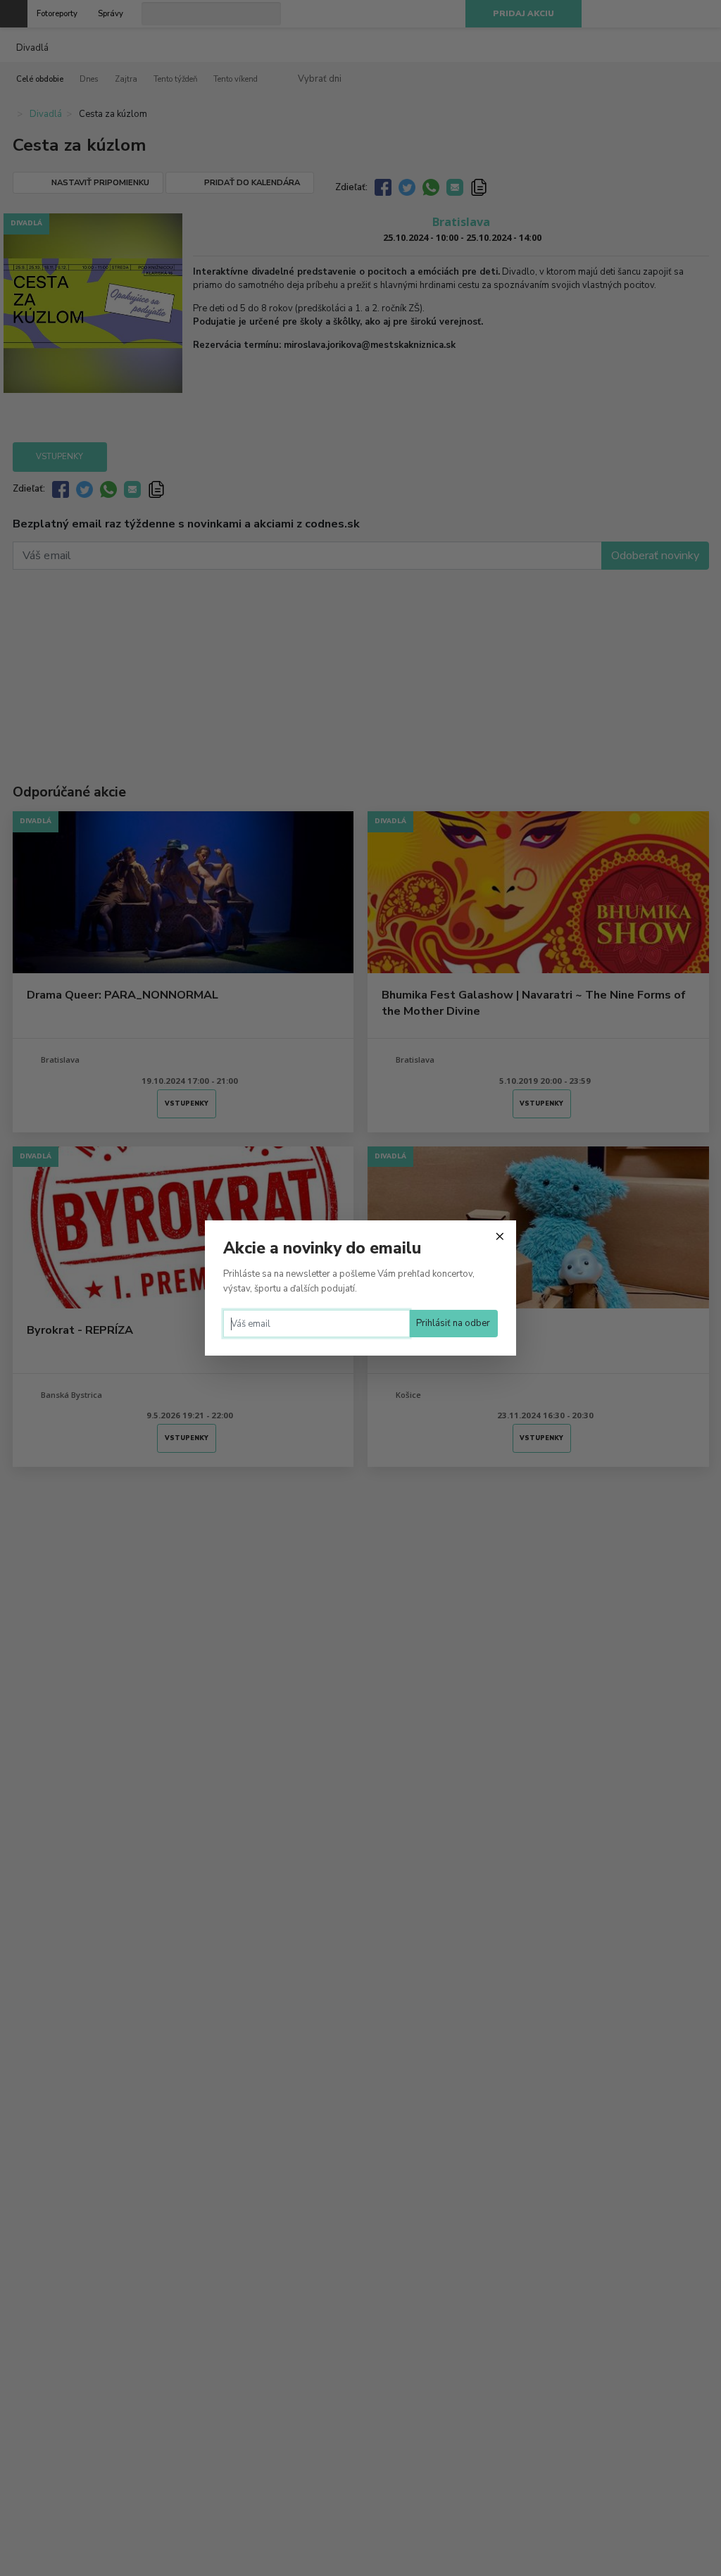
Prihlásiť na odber (453, 1323)
